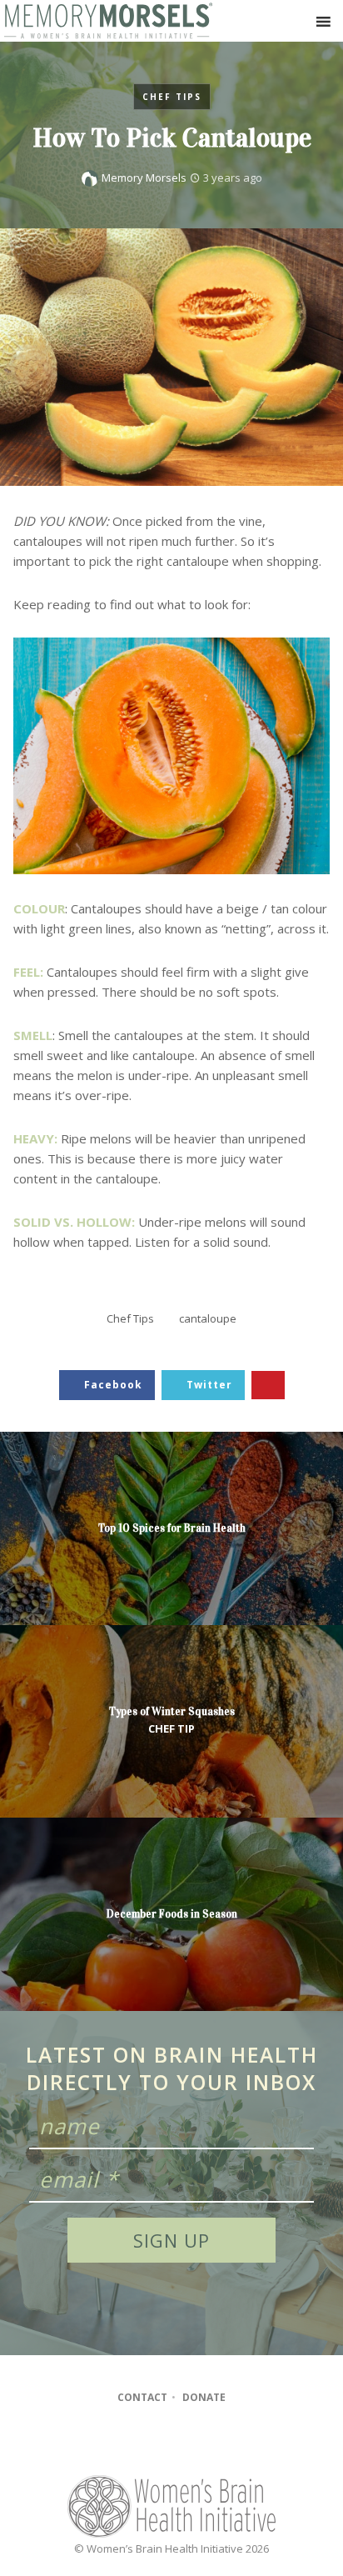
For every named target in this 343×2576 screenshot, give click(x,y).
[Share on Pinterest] (268, 1386)
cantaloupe (208, 1318)
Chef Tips (172, 97)
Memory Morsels (144, 178)
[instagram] (170, 2443)
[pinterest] (202, 2443)
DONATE (204, 2397)
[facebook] (138, 2443)
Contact (142, 2397)
